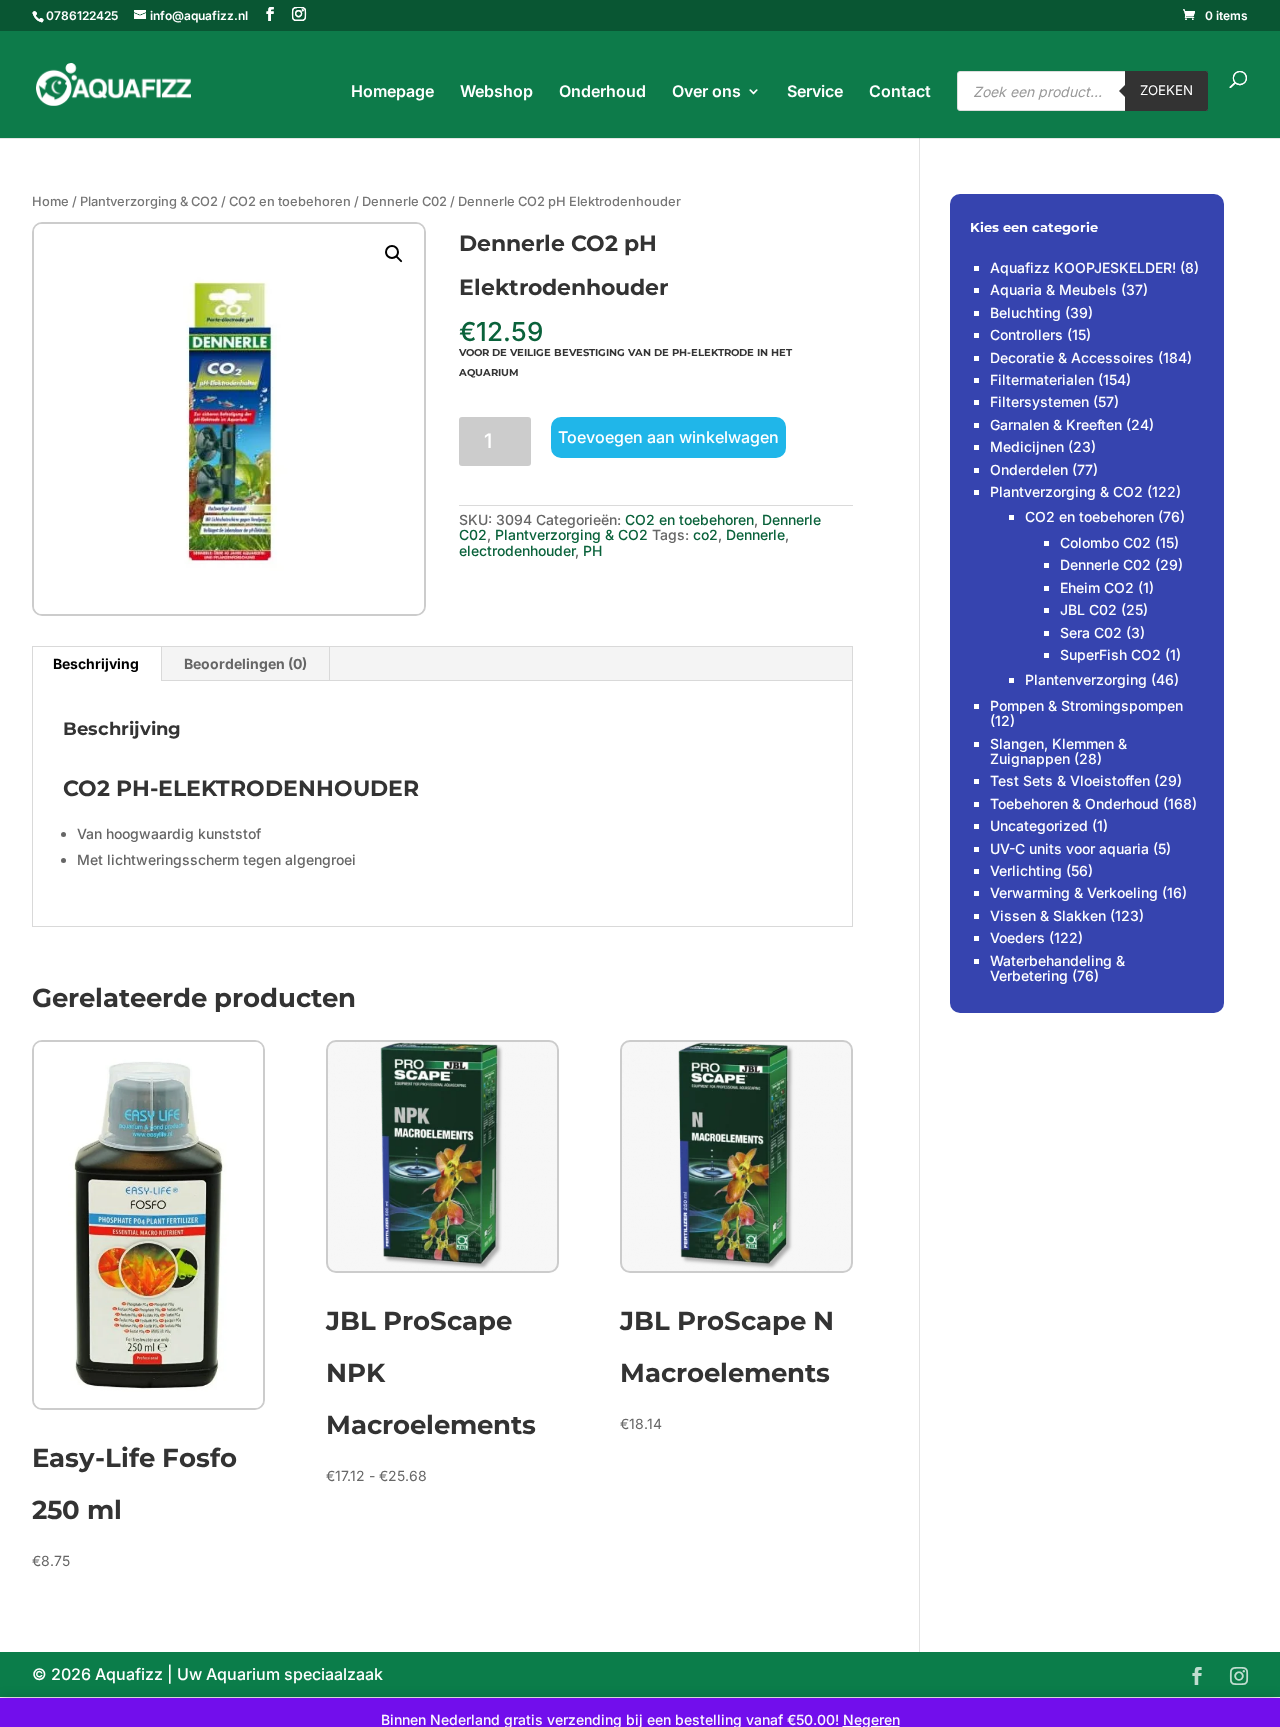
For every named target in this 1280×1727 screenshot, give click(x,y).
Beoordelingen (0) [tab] (245, 663)
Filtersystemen (1039, 401)
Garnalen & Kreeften (1056, 424)
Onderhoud (602, 92)
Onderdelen (1029, 469)
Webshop (496, 92)
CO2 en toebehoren (290, 201)
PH (592, 550)
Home (50, 201)
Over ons (706, 92)
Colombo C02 (1105, 542)
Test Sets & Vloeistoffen (1070, 780)
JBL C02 (1088, 609)
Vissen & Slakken (1048, 915)
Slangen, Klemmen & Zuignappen (1058, 751)
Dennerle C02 (404, 201)
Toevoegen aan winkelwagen (668, 437)
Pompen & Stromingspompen (1086, 705)
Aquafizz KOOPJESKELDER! (1083, 267)
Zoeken (1166, 90)
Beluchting (1025, 312)
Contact (900, 92)
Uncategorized (1039, 825)
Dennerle (755, 534)
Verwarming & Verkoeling (1074, 892)
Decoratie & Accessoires (1072, 357)
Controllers (1026, 334)
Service (815, 92)
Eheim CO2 (1097, 587)
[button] (394, 254)
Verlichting (1026, 870)
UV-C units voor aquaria (1069, 848)
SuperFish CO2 (1110, 654)
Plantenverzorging (1086, 679)
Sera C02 (1091, 632)
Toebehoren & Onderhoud (1074, 803)
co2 (705, 534)
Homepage (392, 92)
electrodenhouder (517, 550)
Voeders (1017, 937)
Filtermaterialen (1042, 379)
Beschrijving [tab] (96, 663)
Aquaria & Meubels (1053, 289)
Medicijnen (1027, 446)
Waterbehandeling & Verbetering (1057, 968)
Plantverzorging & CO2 (149, 201)
